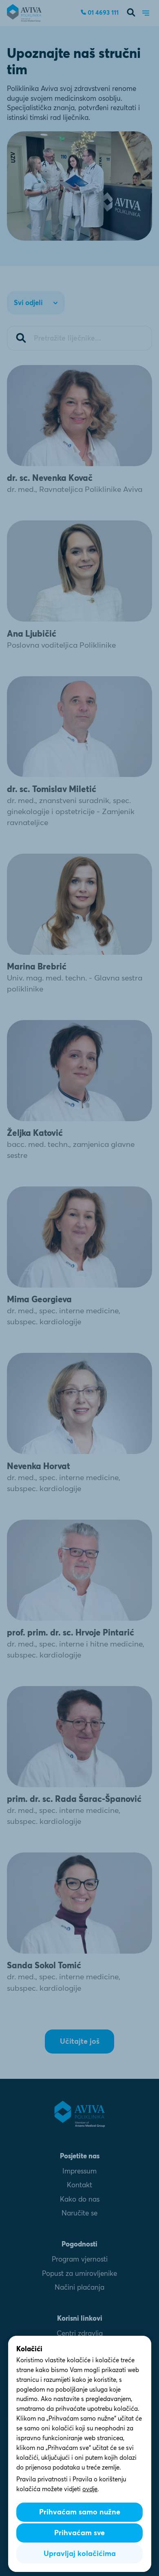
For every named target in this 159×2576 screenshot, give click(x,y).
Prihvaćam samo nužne (80, 2512)
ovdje (90, 2489)
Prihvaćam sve (79, 2533)
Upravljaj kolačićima (80, 2554)
